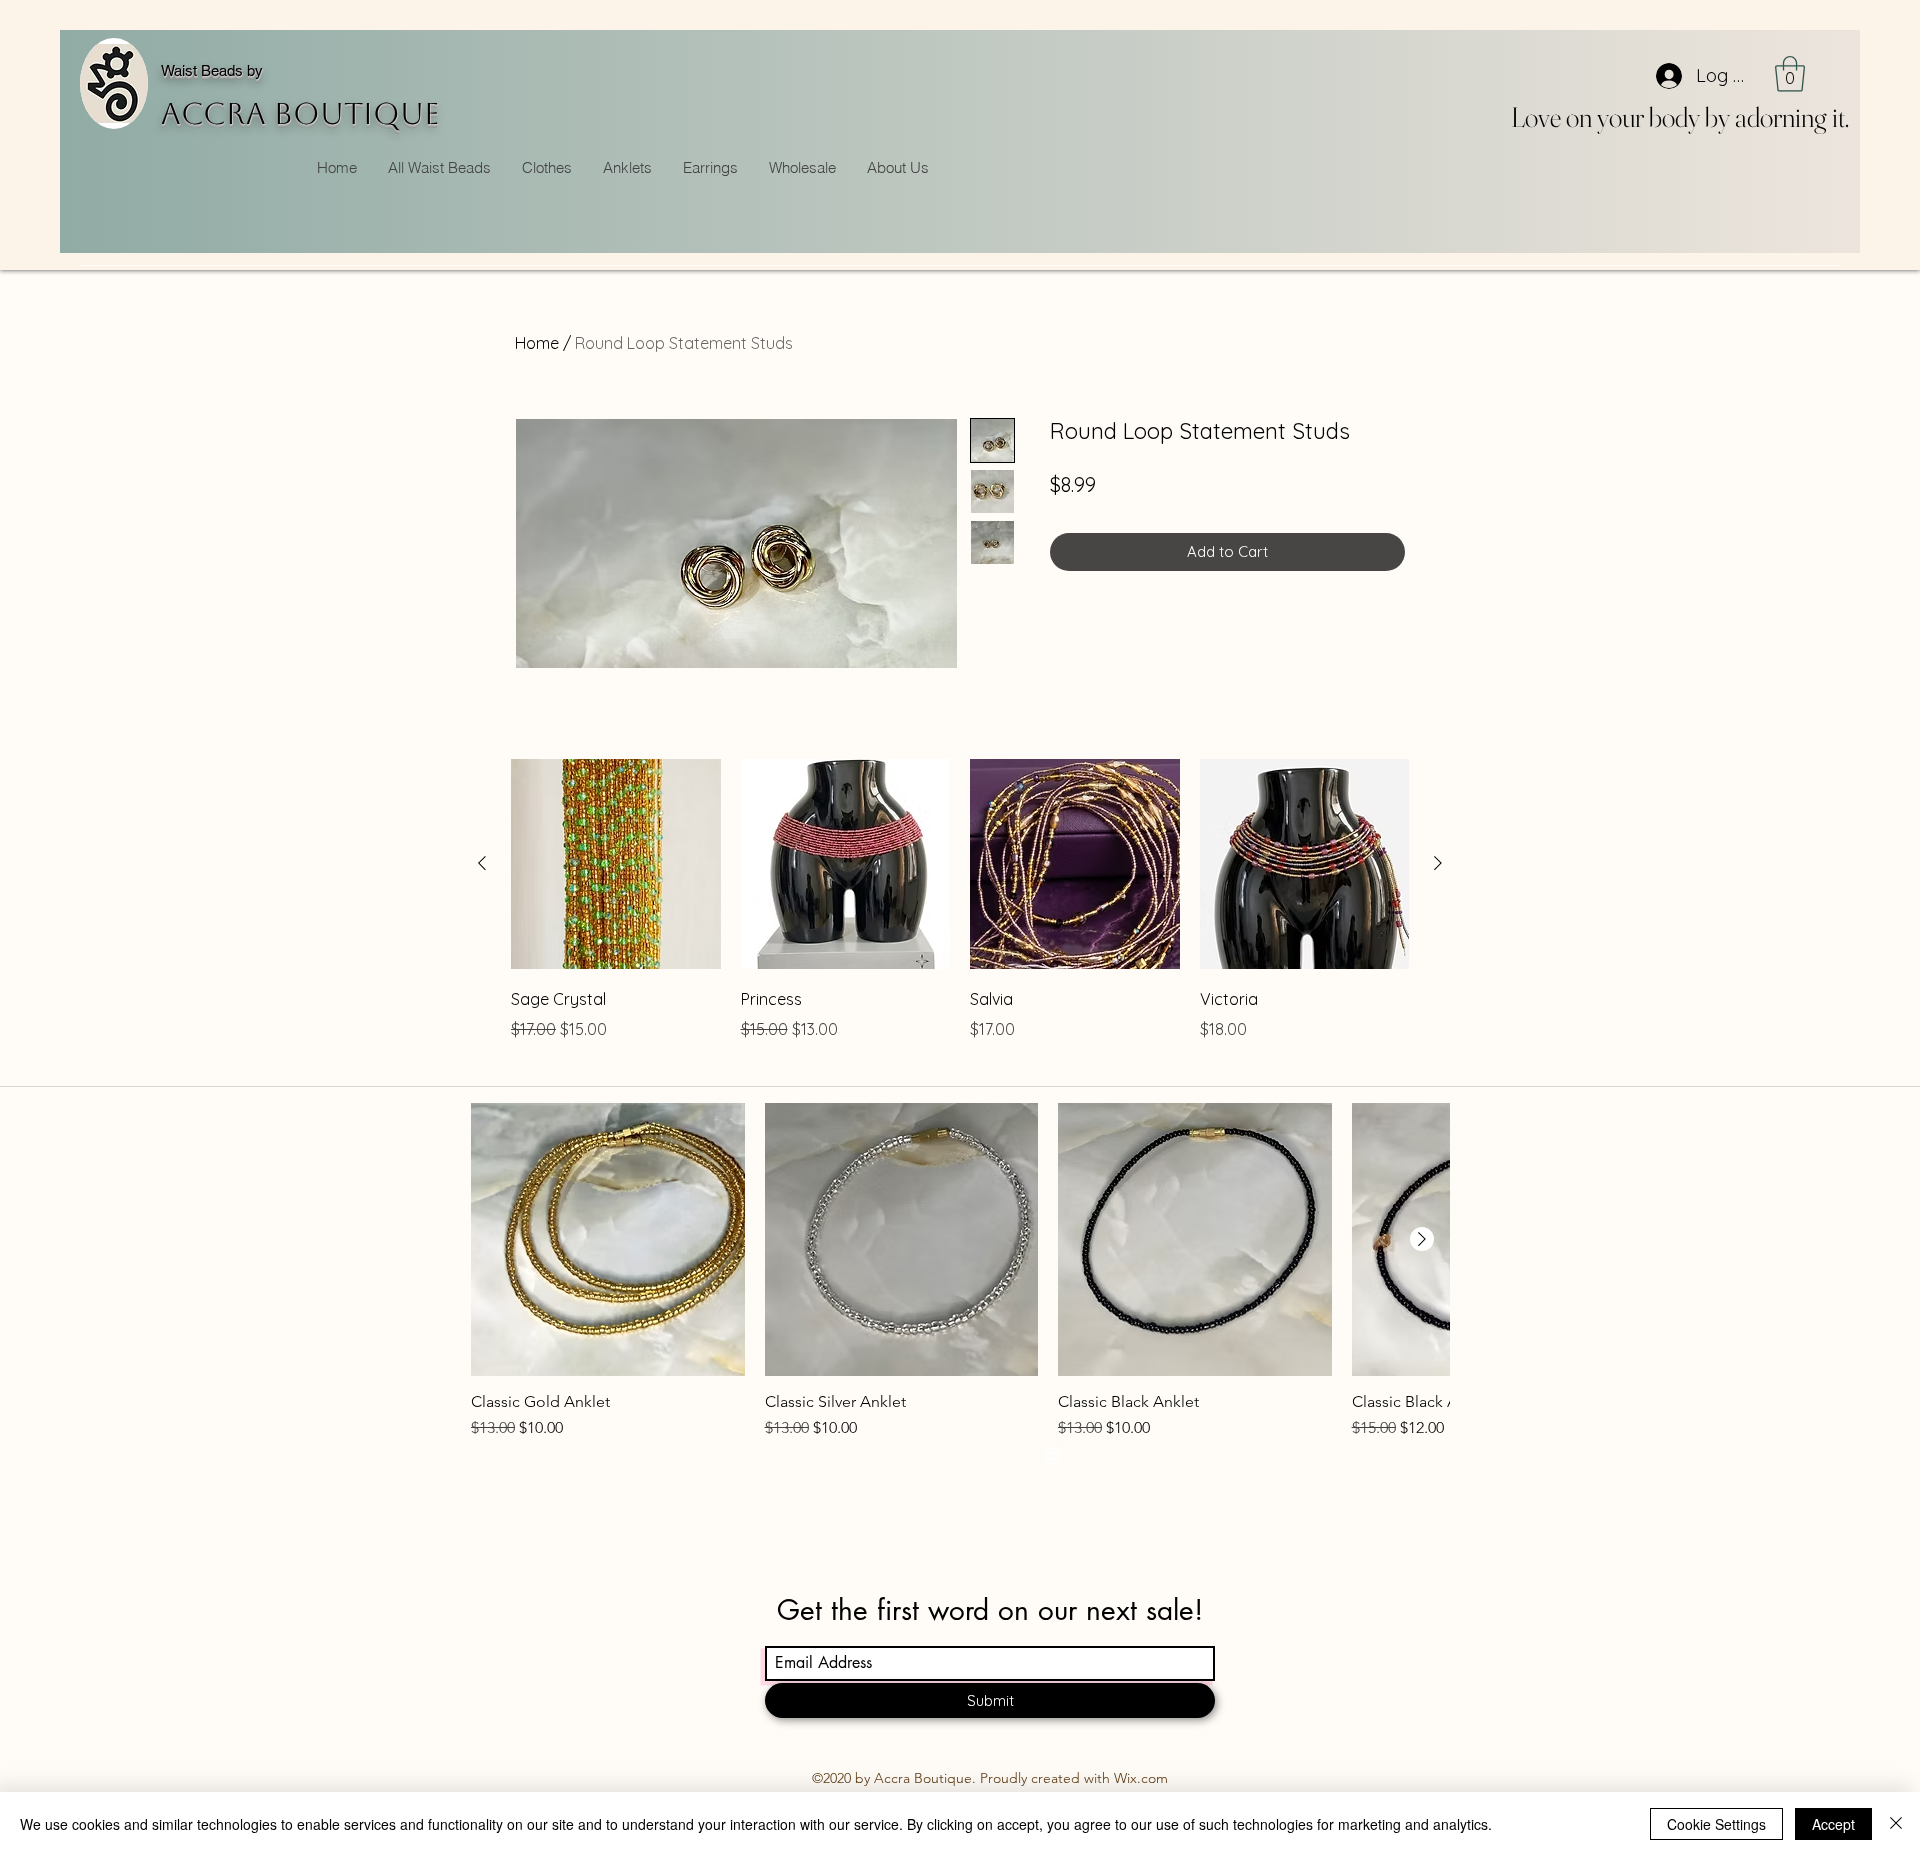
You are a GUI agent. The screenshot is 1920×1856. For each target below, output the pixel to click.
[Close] (1896, 1824)
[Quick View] (616, 864)
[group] (960, 914)
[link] (1790, 74)
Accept (1833, 1824)
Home (537, 343)
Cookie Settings (1716, 1824)
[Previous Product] (482, 863)
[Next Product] (1438, 863)
